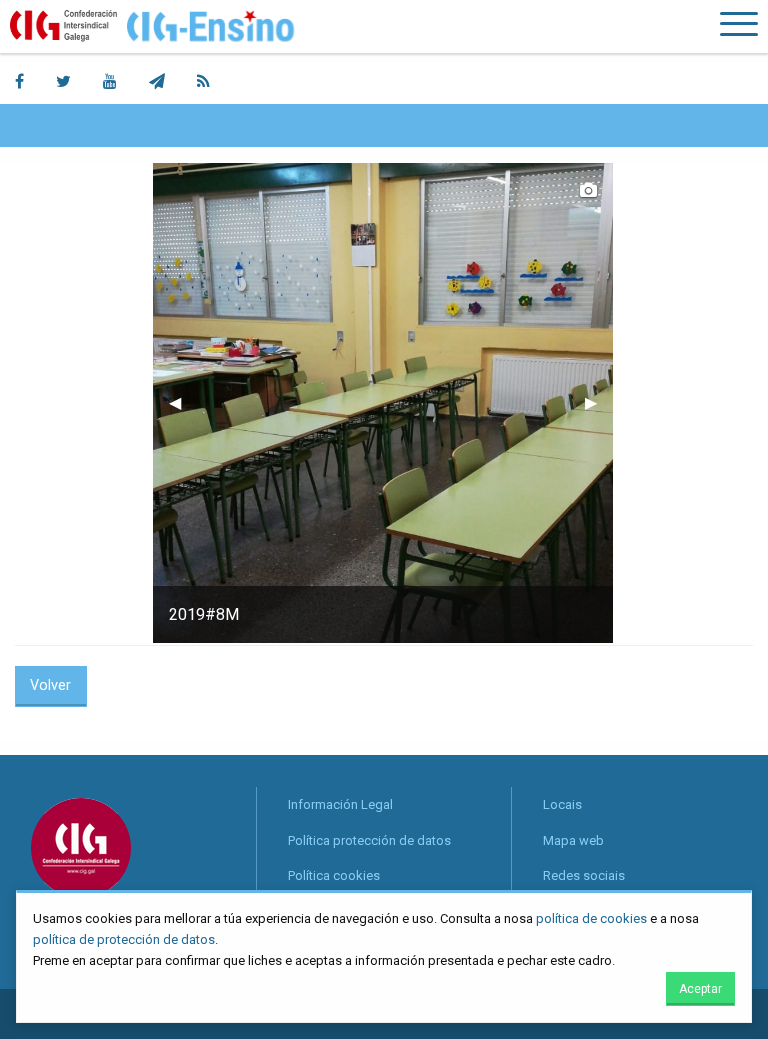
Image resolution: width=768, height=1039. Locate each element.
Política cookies (334, 875)
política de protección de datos (124, 939)
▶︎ (599, 402)
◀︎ (183, 402)
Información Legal (340, 804)
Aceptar (700, 989)
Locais (562, 804)
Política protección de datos (369, 840)
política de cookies (591, 918)
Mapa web (573, 840)
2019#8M (204, 614)
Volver (50, 685)
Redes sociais (584, 875)
